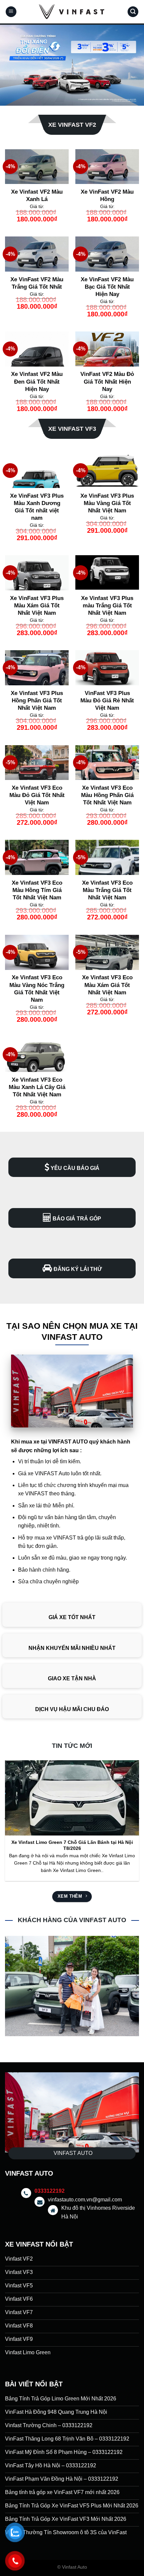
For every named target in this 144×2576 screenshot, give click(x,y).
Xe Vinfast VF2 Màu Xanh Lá (37, 195)
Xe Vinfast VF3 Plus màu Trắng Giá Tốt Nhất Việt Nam (107, 606)
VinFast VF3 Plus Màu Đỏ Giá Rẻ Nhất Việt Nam (107, 701)
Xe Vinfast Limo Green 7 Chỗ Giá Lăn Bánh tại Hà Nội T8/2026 (72, 1845)
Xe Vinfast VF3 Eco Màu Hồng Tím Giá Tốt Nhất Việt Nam (37, 890)
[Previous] (6, 1818)
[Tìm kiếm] (133, 12)
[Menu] (11, 12)
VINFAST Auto (52, 1473)
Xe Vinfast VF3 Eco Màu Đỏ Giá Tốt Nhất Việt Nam (37, 795)
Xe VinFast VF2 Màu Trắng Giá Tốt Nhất (37, 283)
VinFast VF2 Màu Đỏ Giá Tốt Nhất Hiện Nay (107, 381)
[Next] (138, 1818)
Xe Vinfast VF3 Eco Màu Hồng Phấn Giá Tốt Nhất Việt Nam (107, 795)
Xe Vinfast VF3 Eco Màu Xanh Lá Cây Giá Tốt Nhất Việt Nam (37, 1087)
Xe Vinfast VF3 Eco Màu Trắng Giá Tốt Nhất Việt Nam (107, 890)
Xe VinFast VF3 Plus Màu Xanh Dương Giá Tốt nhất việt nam (37, 507)
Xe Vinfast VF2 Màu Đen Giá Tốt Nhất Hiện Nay (37, 381)
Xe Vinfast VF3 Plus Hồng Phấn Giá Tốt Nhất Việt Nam (37, 701)
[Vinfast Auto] (72, 12)
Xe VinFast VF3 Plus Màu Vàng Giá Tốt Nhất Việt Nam (107, 503)
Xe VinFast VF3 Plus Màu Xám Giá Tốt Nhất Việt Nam (37, 606)
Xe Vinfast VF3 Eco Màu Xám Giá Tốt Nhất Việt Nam (107, 985)
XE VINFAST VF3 (72, 429)
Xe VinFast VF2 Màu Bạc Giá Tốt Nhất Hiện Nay (107, 287)
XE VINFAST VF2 (72, 125)
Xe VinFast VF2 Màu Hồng (107, 195)
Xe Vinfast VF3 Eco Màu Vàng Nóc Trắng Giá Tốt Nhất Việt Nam (37, 988)
